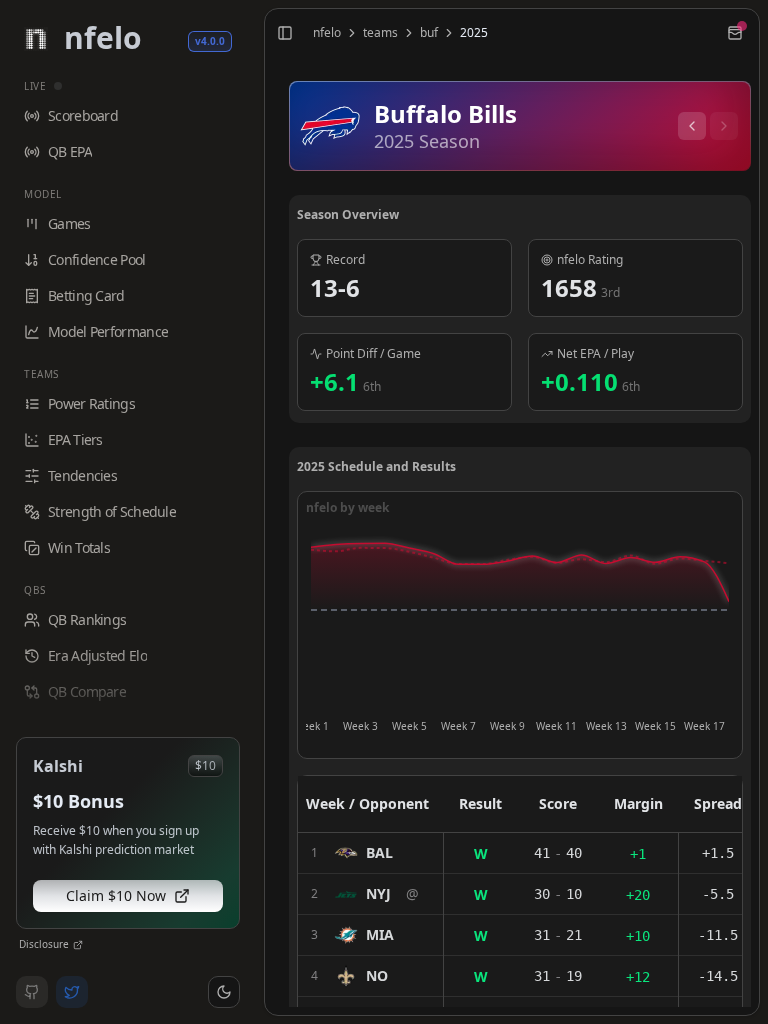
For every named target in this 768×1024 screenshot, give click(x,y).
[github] (32, 992)
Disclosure (44, 944)
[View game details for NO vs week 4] (370, 976)
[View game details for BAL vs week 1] (370, 853)
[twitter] (72, 992)
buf (429, 33)
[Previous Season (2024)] (692, 126)
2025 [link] (474, 33)
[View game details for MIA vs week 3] (370, 935)
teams (380, 33)
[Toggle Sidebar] (256, 512)
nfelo (327, 33)
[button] (224, 992)
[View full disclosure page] (78, 945)
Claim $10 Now (116, 895)
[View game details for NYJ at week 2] (370, 894)
